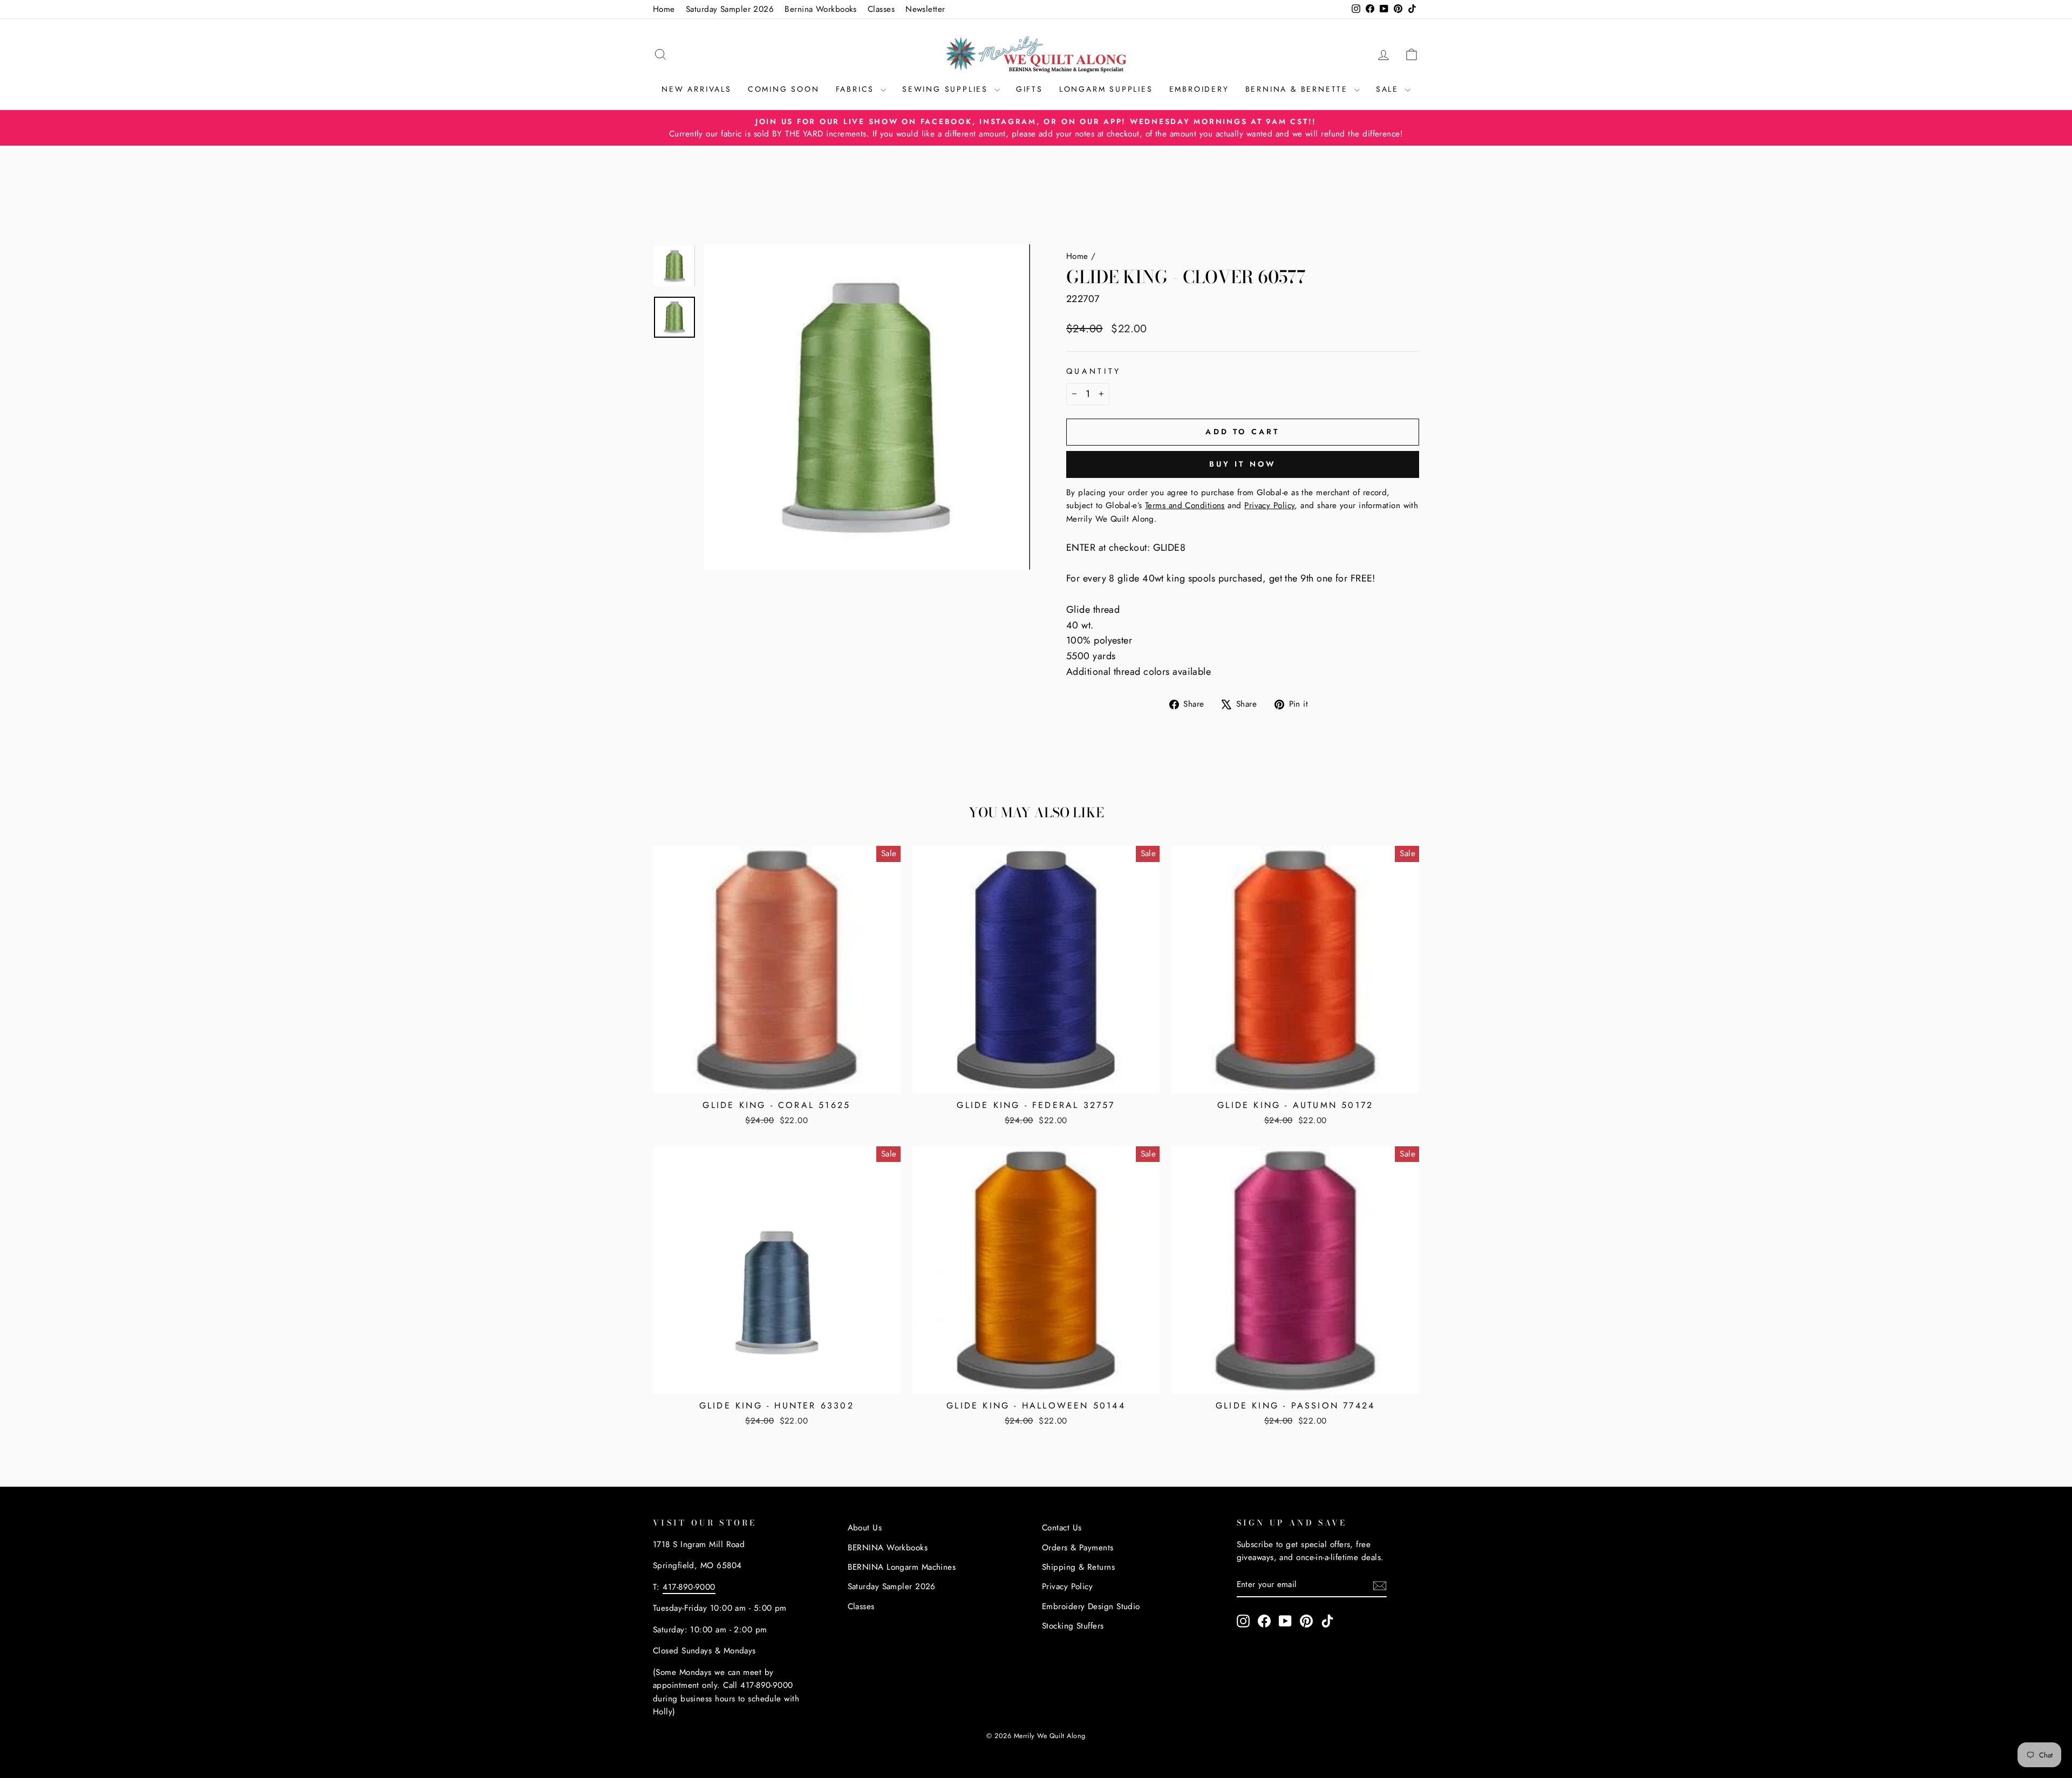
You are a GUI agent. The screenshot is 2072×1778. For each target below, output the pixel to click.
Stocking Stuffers (1073, 1626)
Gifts (1030, 89)
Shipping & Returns (1078, 1567)
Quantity (1094, 371)
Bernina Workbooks (821, 9)
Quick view (776, 1079)
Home (664, 9)
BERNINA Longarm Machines (902, 1567)
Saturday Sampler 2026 (730, 9)
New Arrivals (697, 89)
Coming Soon (784, 89)
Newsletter (925, 9)
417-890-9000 (689, 1587)
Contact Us (1062, 1528)
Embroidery (1199, 89)
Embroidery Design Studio (1091, 1606)
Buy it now (1243, 464)
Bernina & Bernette (1299, 89)
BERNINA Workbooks (888, 1548)
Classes (881, 9)
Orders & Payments (1078, 1548)
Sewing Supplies (947, 89)
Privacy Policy (1067, 1586)
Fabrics (857, 89)
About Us (865, 1528)
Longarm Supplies (1106, 89)
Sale (1389, 89)
